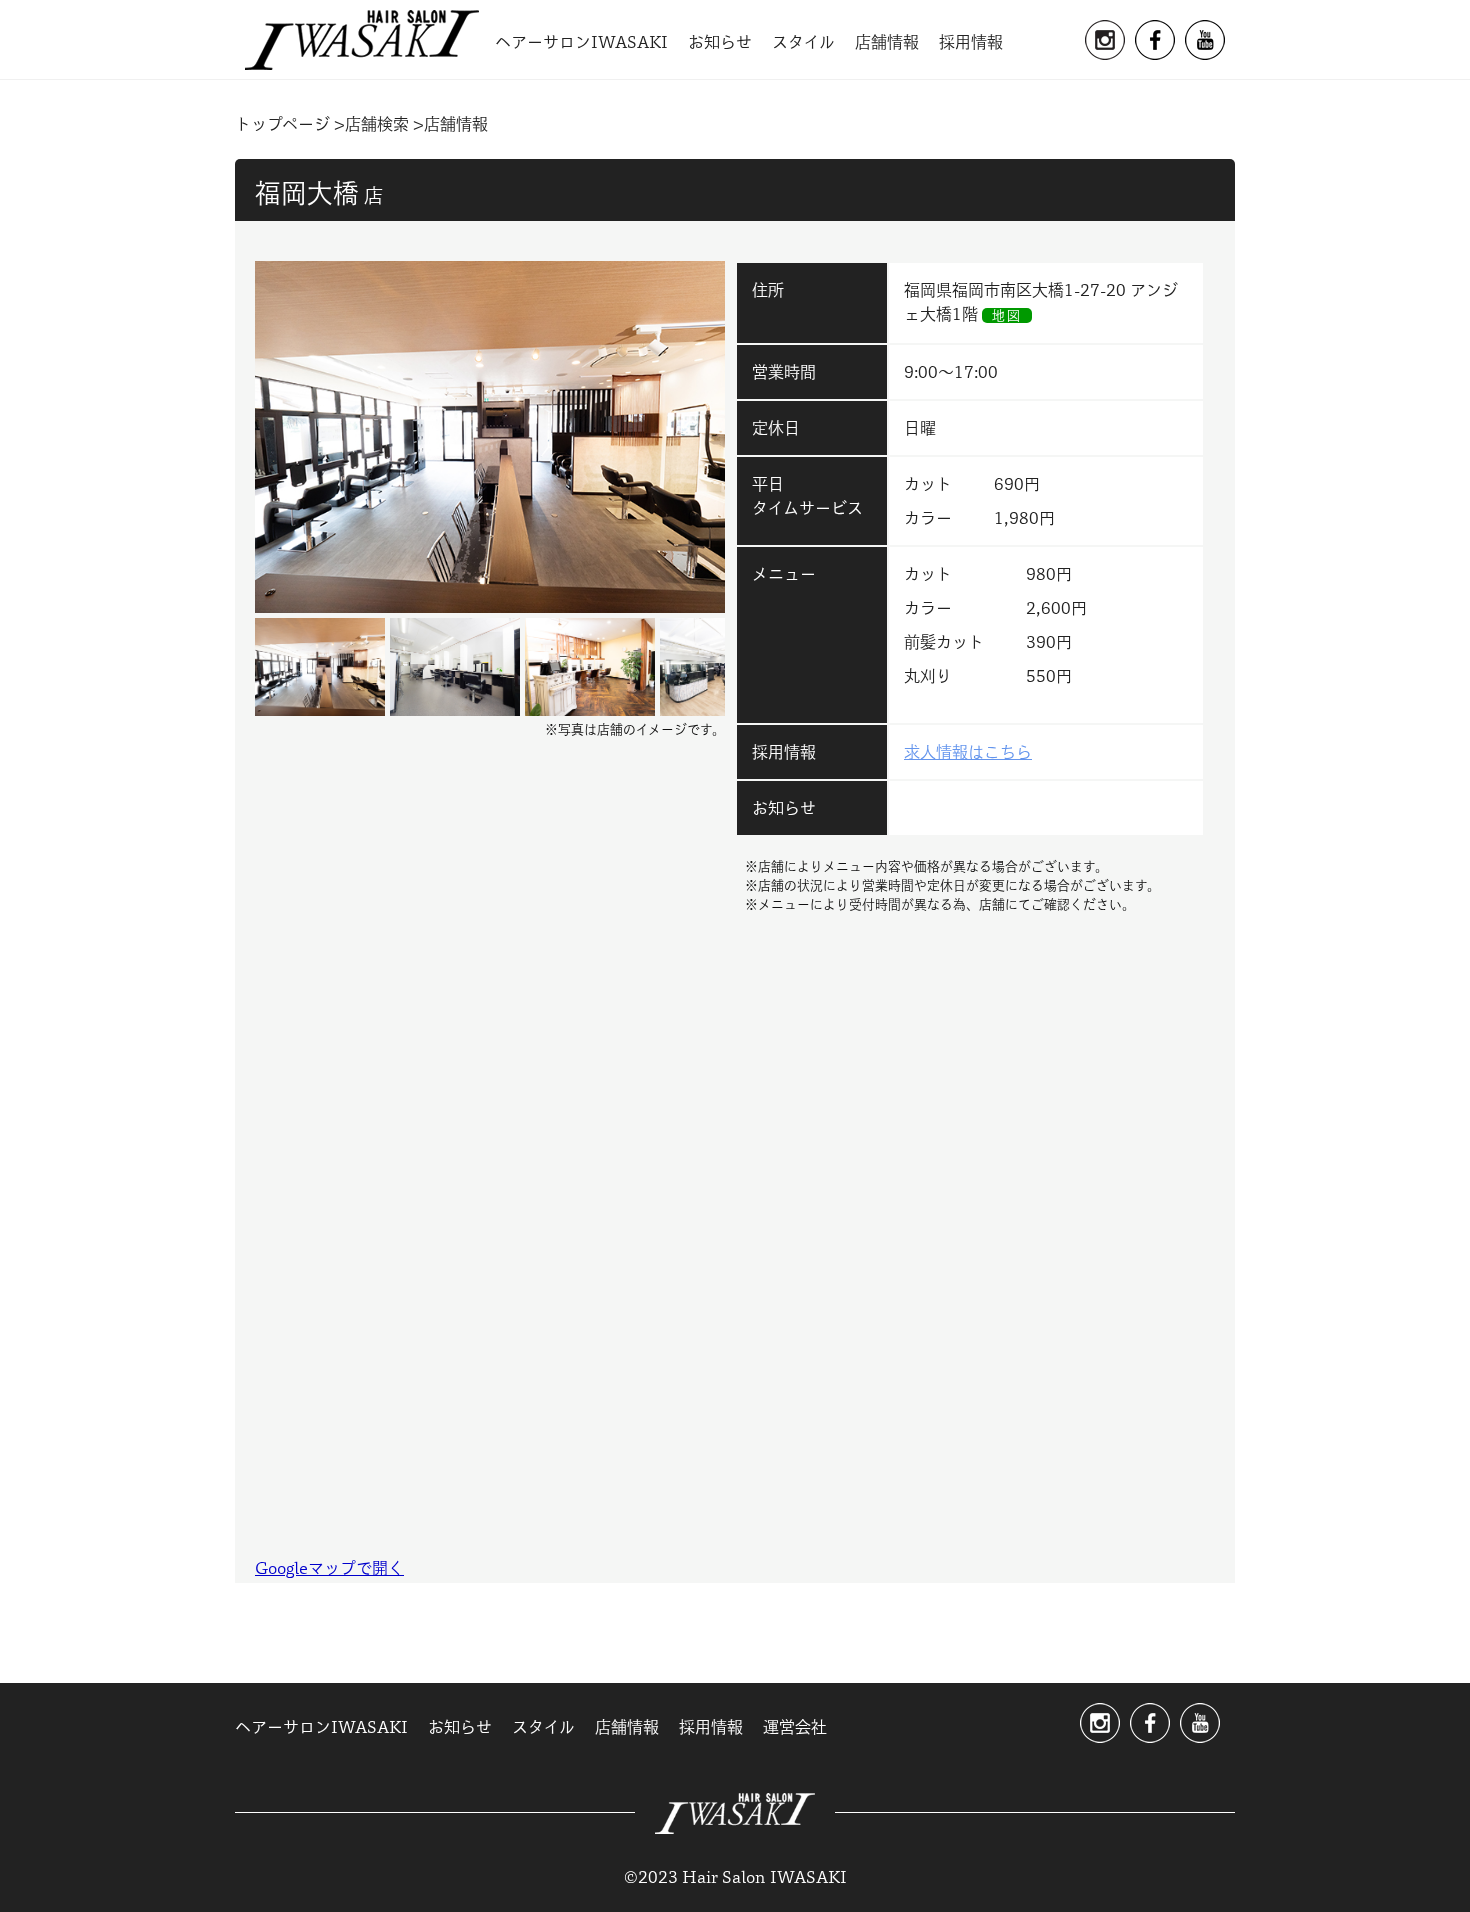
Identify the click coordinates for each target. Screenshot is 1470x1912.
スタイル (803, 42)
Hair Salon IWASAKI (362, 40)
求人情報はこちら (968, 752)
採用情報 (971, 42)
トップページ (282, 124)
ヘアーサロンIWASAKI (581, 42)
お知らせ (720, 42)
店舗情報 (887, 42)
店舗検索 (377, 124)
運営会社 (795, 1727)
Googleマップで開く (329, 1568)
